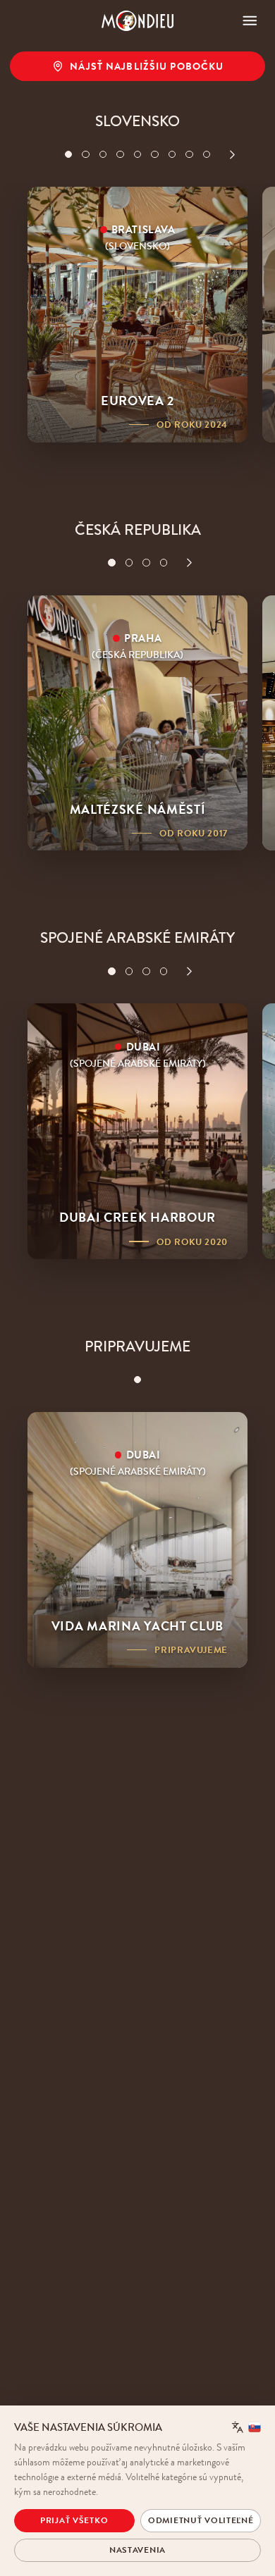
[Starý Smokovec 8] (189, 155)
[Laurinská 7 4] (120, 155)
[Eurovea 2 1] (69, 155)
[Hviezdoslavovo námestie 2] (86, 155)
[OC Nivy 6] (155, 155)
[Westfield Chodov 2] (129, 563)
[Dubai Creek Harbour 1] (112, 971)
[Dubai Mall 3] (146, 971)
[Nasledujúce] (232, 155)
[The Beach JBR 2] (129, 971)
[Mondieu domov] (138, 21)
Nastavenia (137, 2550)
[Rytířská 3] (146, 563)
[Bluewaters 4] (164, 971)
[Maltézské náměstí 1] (112, 563)
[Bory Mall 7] (172, 155)
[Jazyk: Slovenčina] (246, 2427)
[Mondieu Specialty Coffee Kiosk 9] (207, 155)
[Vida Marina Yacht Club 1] (138, 1380)
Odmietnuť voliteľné (201, 2520)
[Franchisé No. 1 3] (103, 155)
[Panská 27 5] (138, 155)
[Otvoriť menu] (250, 21)
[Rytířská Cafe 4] (164, 563)
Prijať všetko (74, 2520)
